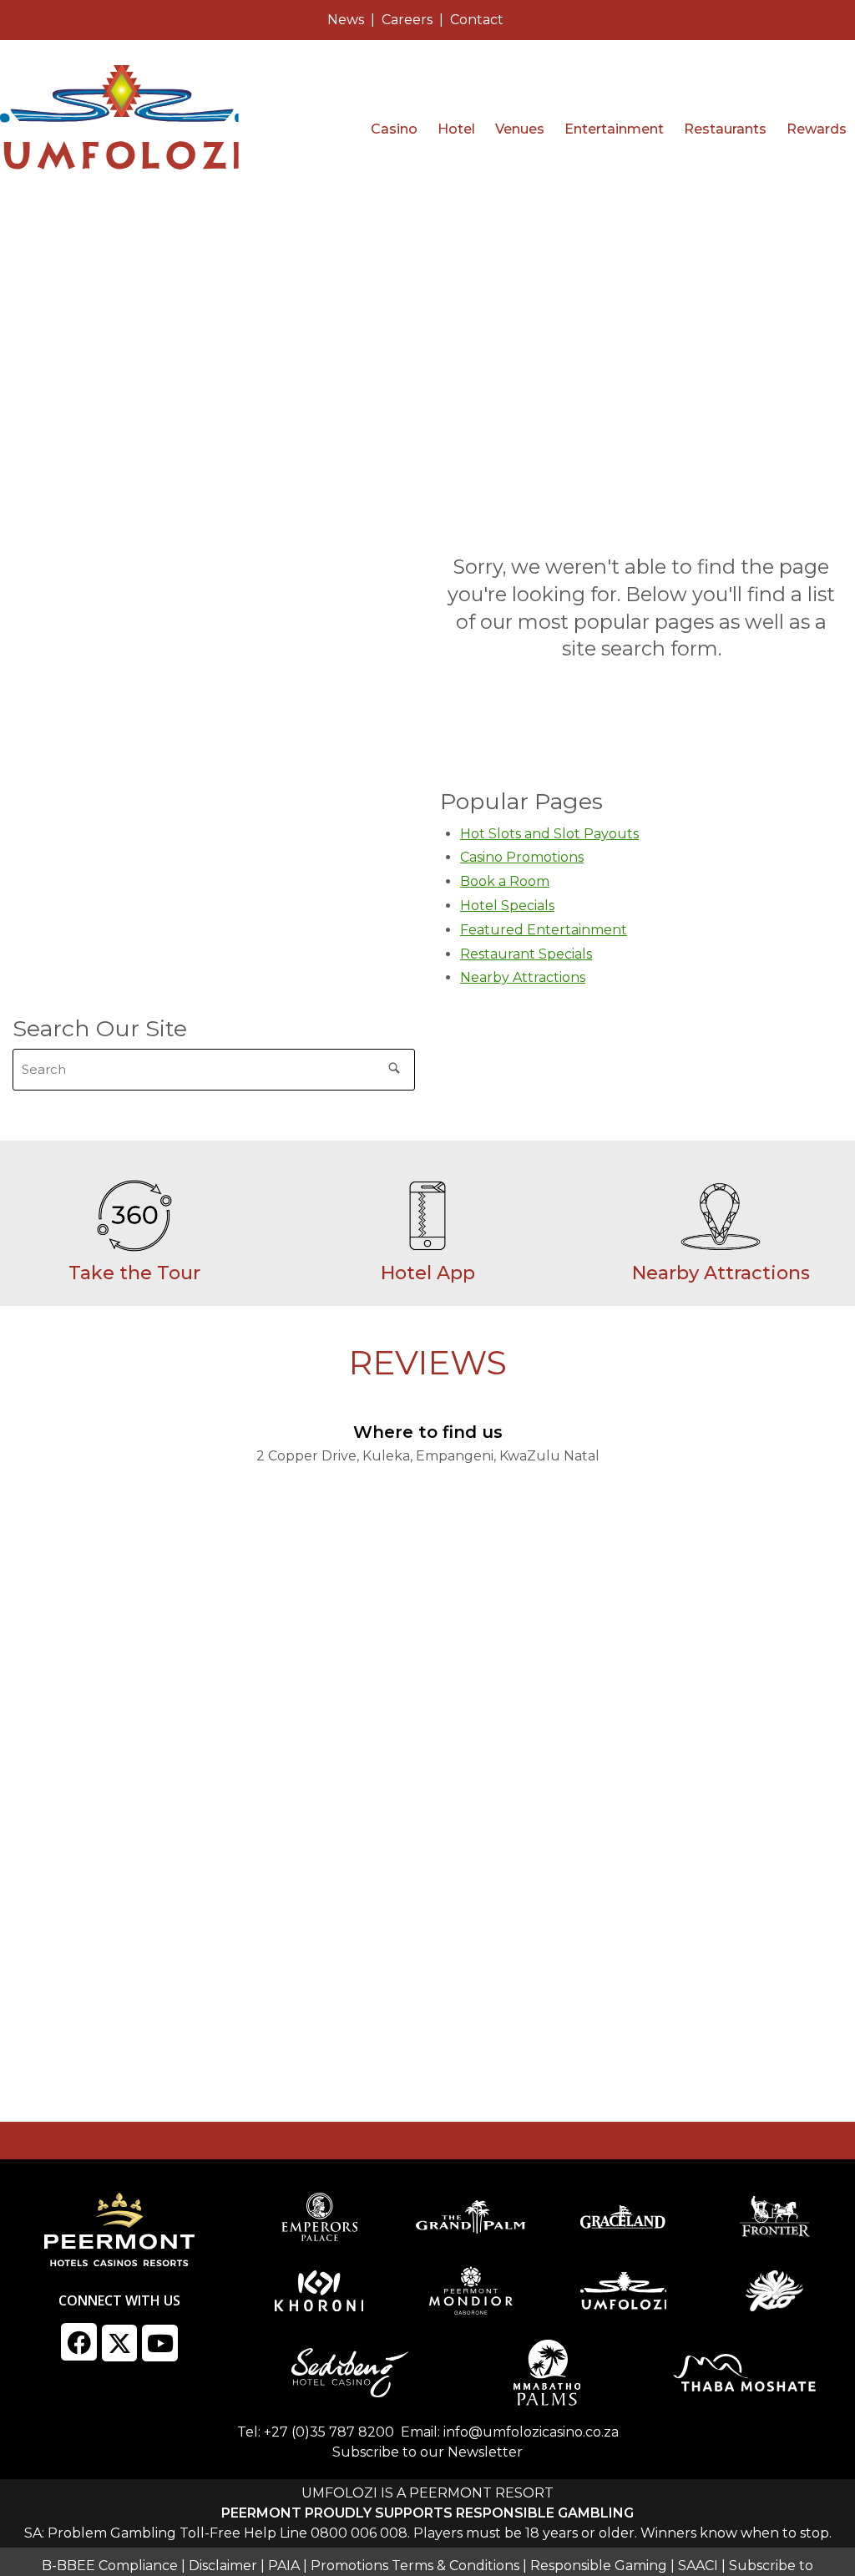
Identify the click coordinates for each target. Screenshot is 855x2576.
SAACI (698, 2566)
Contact (477, 20)
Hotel (456, 129)
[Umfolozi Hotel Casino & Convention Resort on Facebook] (79, 2341)
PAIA (284, 2566)
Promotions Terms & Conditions (415, 2566)
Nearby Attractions (523, 977)
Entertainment (614, 129)
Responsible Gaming (599, 2566)
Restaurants (725, 129)
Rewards (817, 129)
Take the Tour (134, 1273)
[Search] (394, 1065)
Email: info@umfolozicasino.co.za (510, 2432)
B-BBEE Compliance (110, 2566)
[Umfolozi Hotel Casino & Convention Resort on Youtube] (160, 2343)
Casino (394, 129)
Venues (520, 129)
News (346, 20)
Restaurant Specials (526, 954)
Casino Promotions (522, 857)
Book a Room (505, 881)
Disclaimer (223, 2566)
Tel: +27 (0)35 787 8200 (316, 2432)
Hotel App (428, 1273)
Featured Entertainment (544, 930)
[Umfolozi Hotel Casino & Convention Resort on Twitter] (120, 2343)
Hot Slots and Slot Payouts (549, 834)
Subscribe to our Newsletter (427, 2452)
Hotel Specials (507, 906)
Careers (407, 20)
